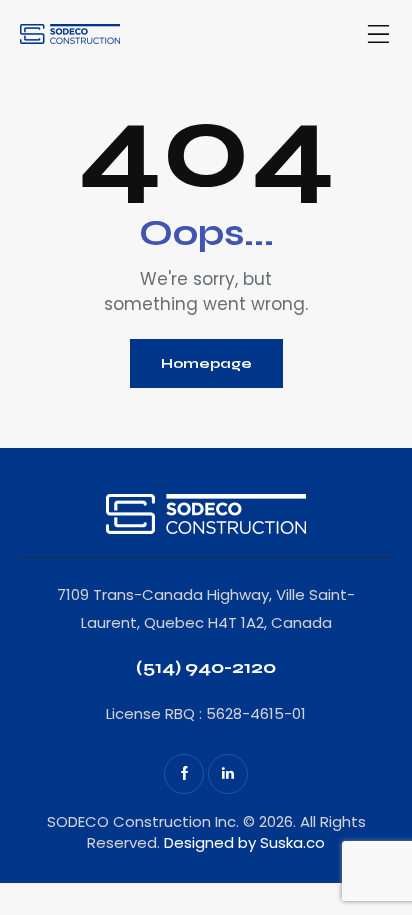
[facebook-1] (184, 774)
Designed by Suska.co (244, 842)
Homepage (206, 363)
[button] (379, 35)
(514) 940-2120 (206, 667)
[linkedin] (228, 774)
